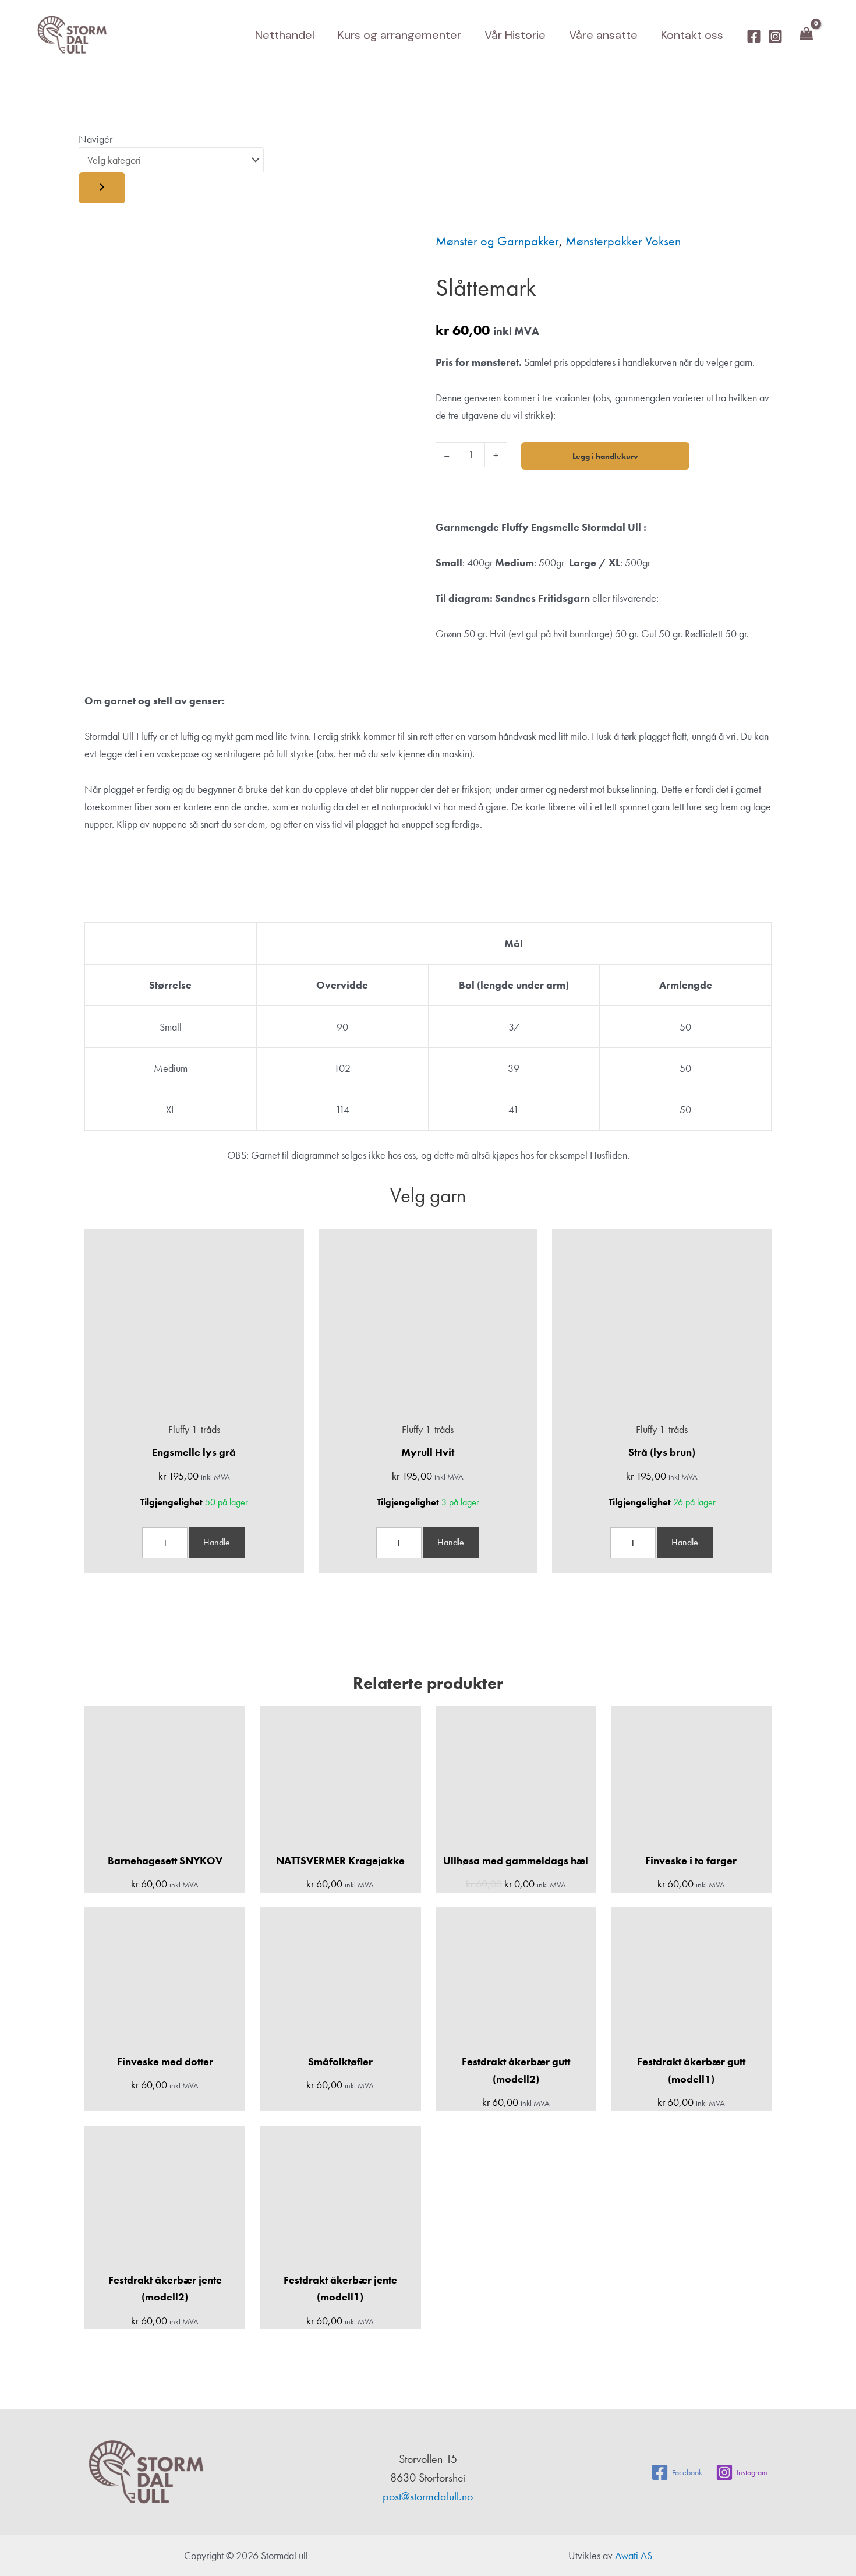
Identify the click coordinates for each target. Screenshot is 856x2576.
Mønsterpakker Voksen (623, 241)
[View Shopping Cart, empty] (807, 35)
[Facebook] (754, 36)
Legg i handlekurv (605, 456)
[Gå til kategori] (102, 188)
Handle (217, 1542)
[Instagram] (775, 36)
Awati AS (634, 2555)
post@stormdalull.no (428, 2496)
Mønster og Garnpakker (497, 241)
